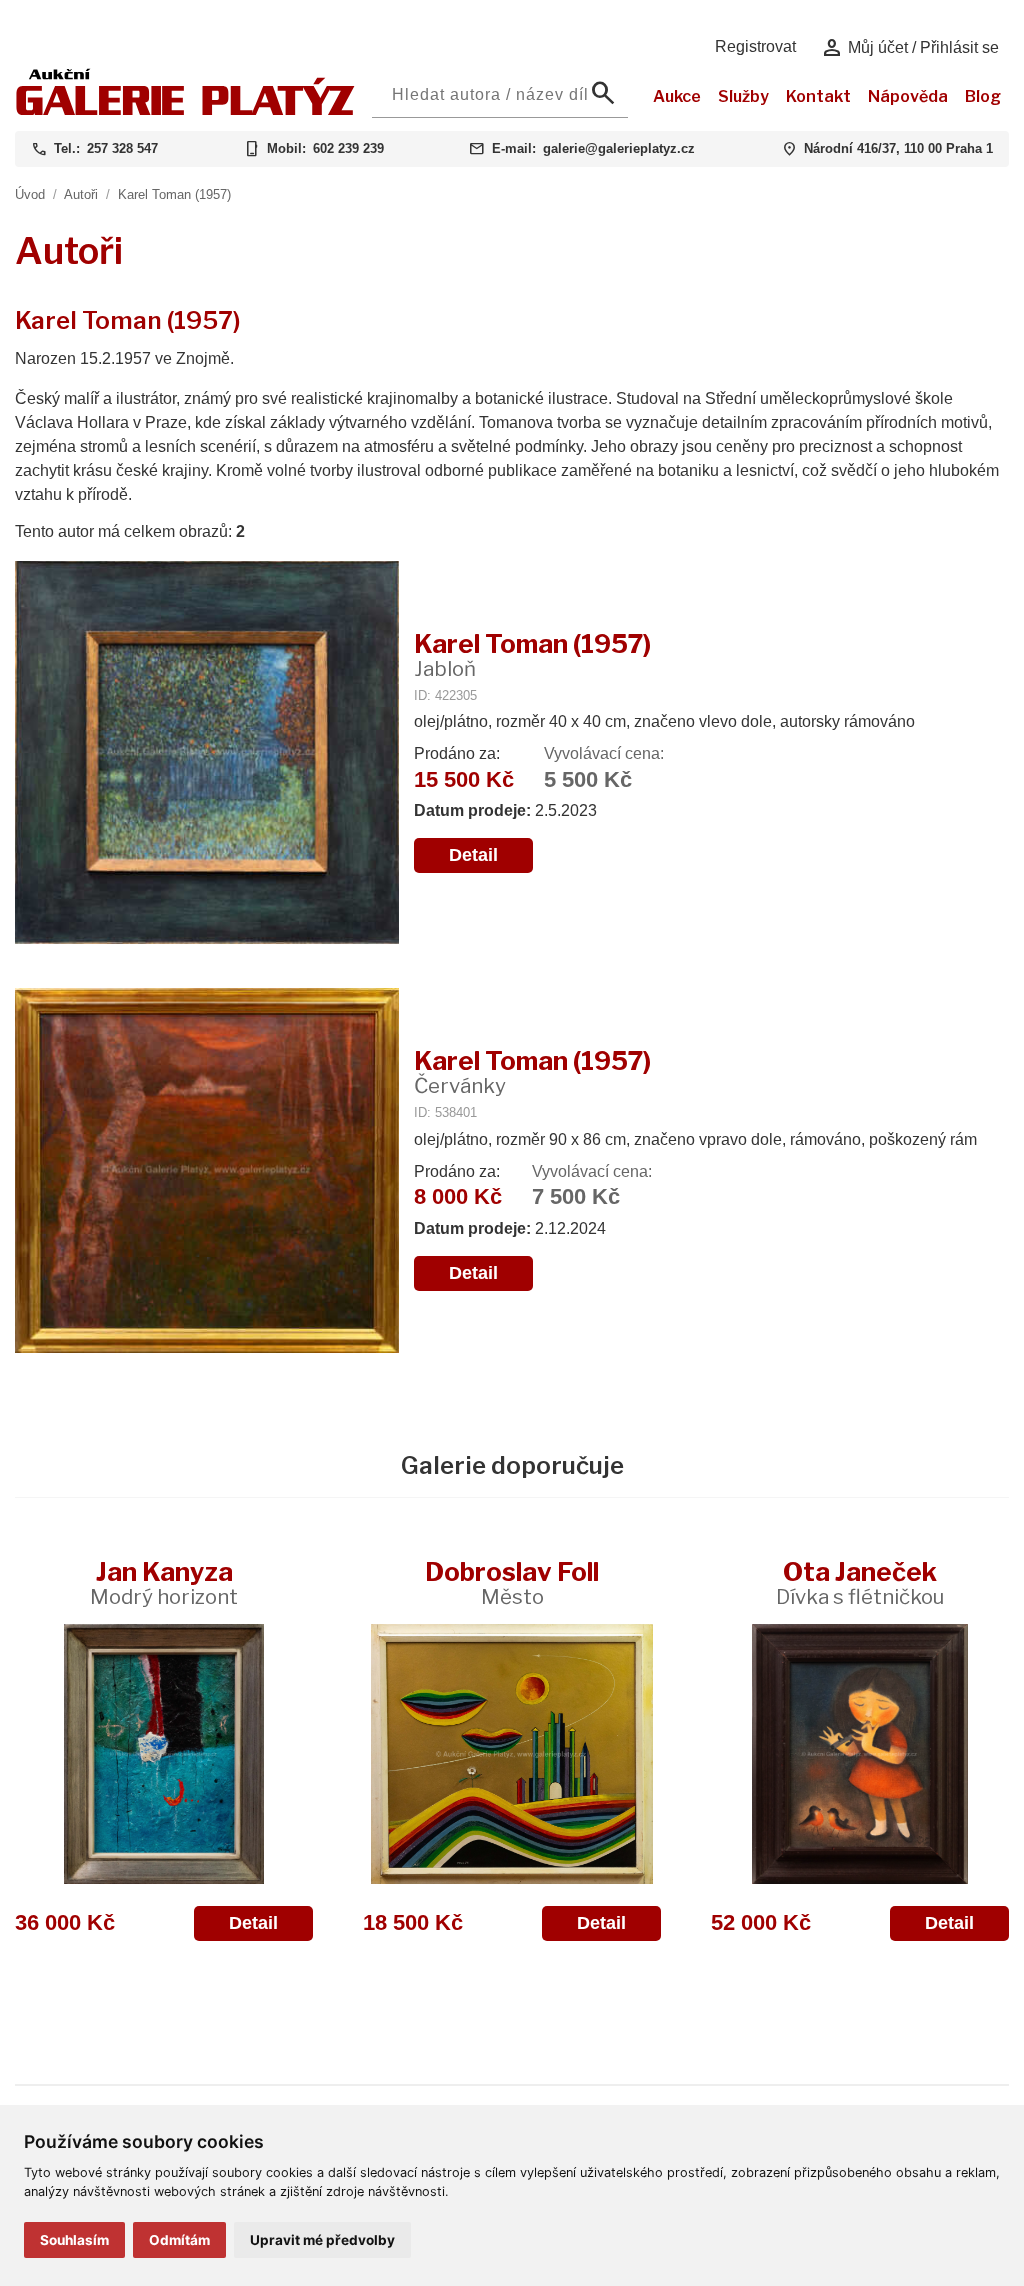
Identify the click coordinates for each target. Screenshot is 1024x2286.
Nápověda (908, 96)
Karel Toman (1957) (174, 194)
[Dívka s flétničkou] (860, 1754)
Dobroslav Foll (512, 1582)
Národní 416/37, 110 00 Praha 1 (898, 148)
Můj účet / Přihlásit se (909, 48)
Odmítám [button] (179, 2240)
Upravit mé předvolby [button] (322, 2240)
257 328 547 (122, 148)
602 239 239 (348, 148)
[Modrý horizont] (164, 1754)
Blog (983, 96)
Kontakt (818, 96)
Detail (473, 855)
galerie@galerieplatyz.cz (619, 148)
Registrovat (755, 46)
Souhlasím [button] (74, 2240)
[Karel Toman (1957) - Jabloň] (207, 754)
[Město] (512, 1754)
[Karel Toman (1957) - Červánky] (207, 1172)
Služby (743, 96)
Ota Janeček (860, 1582)
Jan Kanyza (164, 1582)
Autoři (81, 194)
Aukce (677, 96)
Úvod (30, 194)
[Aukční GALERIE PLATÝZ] (185, 110)
